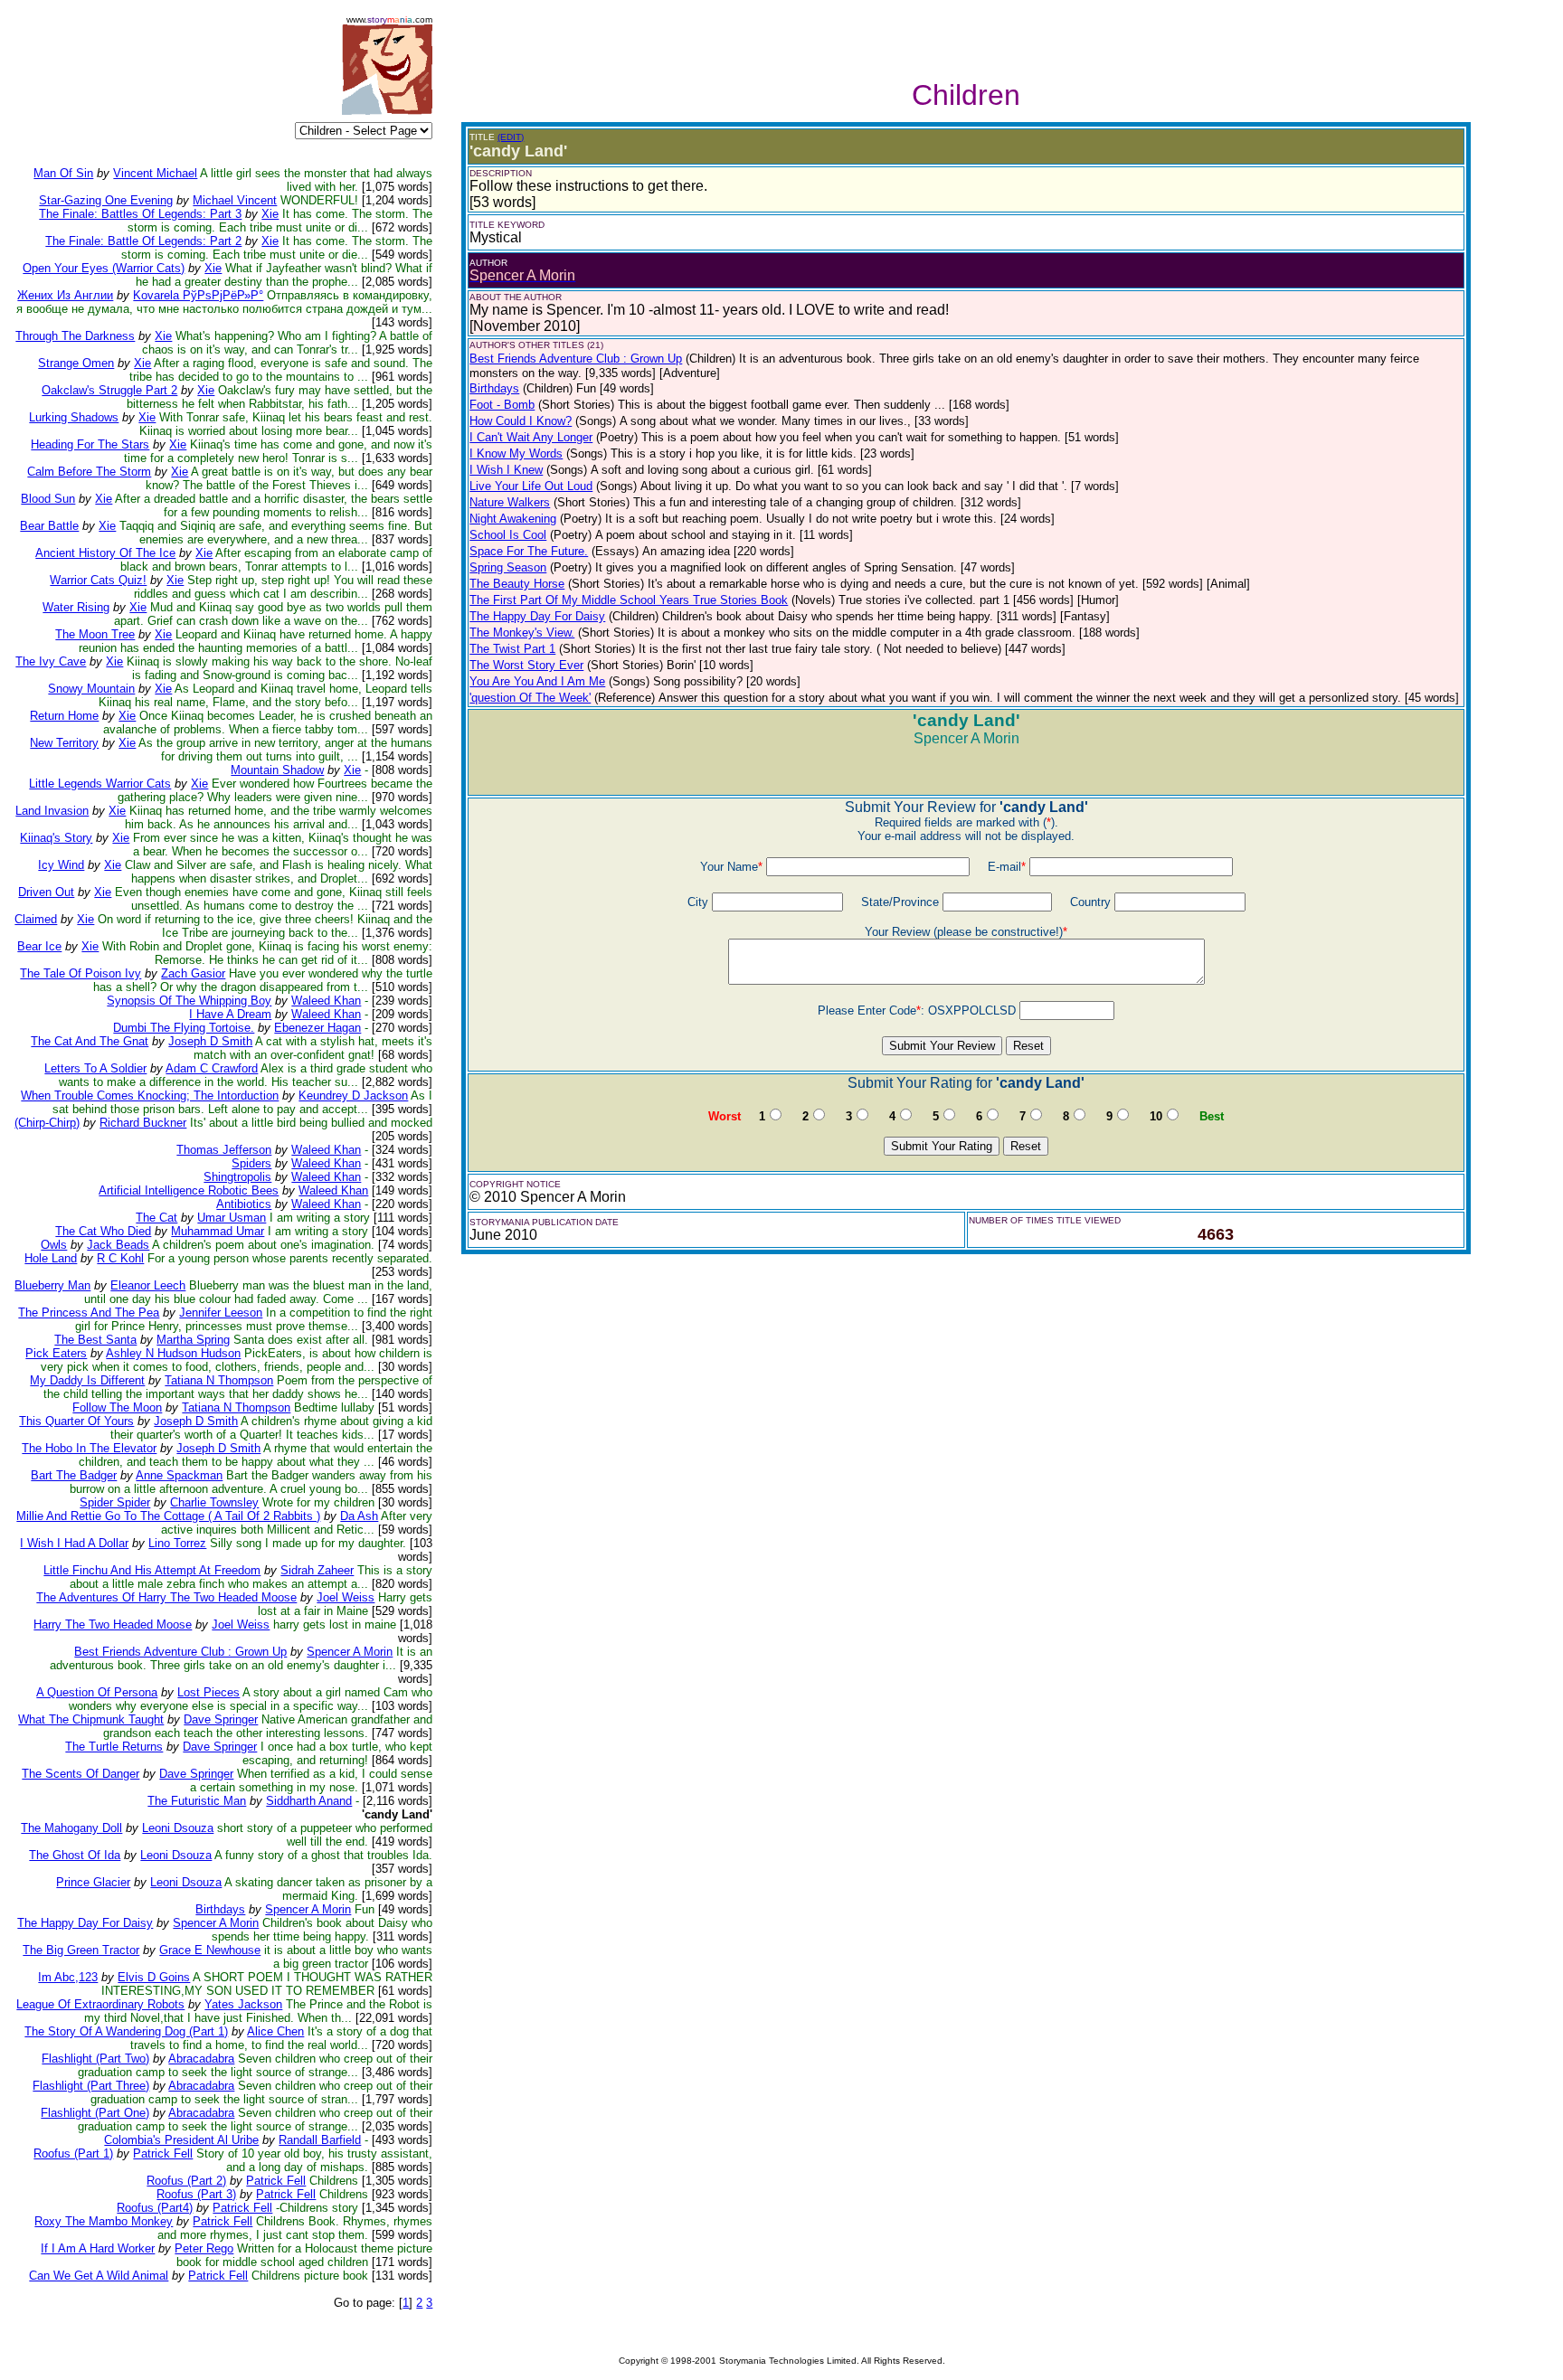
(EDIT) (511, 137)
